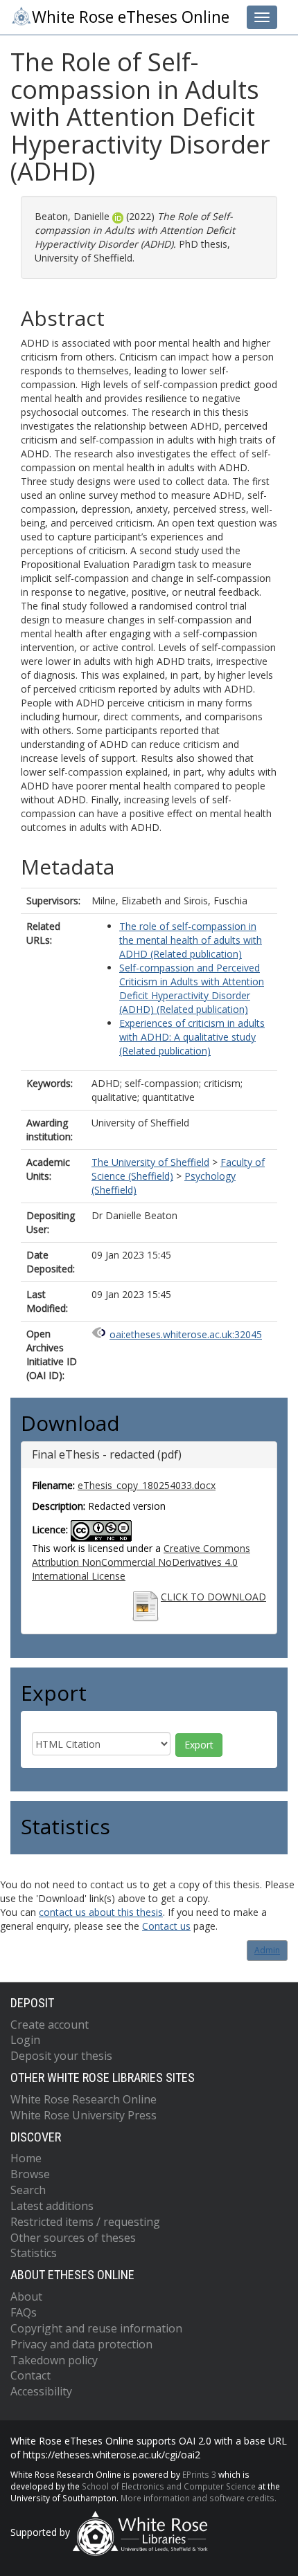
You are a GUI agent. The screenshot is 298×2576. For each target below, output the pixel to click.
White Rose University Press (84, 2115)
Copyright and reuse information (96, 2328)
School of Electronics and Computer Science (169, 2486)
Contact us (166, 1926)
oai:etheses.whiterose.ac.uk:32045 (186, 1334)
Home (26, 2158)
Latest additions (52, 2206)
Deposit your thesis (61, 2056)
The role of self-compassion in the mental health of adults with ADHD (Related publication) (191, 940)
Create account (50, 2025)
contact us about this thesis (101, 1912)
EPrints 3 (199, 2474)
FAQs (24, 2312)
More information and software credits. (199, 2498)
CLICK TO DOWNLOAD (213, 1597)
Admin (267, 1950)
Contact (30, 2375)
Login (25, 2040)
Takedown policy (54, 2360)
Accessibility (41, 2391)
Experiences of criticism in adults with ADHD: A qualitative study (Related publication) (192, 1037)
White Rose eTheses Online (131, 17)
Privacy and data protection (81, 2344)
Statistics (34, 2253)
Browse (30, 2174)
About (26, 2296)
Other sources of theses (73, 2238)
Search (28, 2190)
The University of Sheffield (150, 1162)
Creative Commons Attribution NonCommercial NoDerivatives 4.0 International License (141, 1562)
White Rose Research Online (84, 2099)
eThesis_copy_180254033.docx (147, 1485)
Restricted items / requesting (85, 2222)
